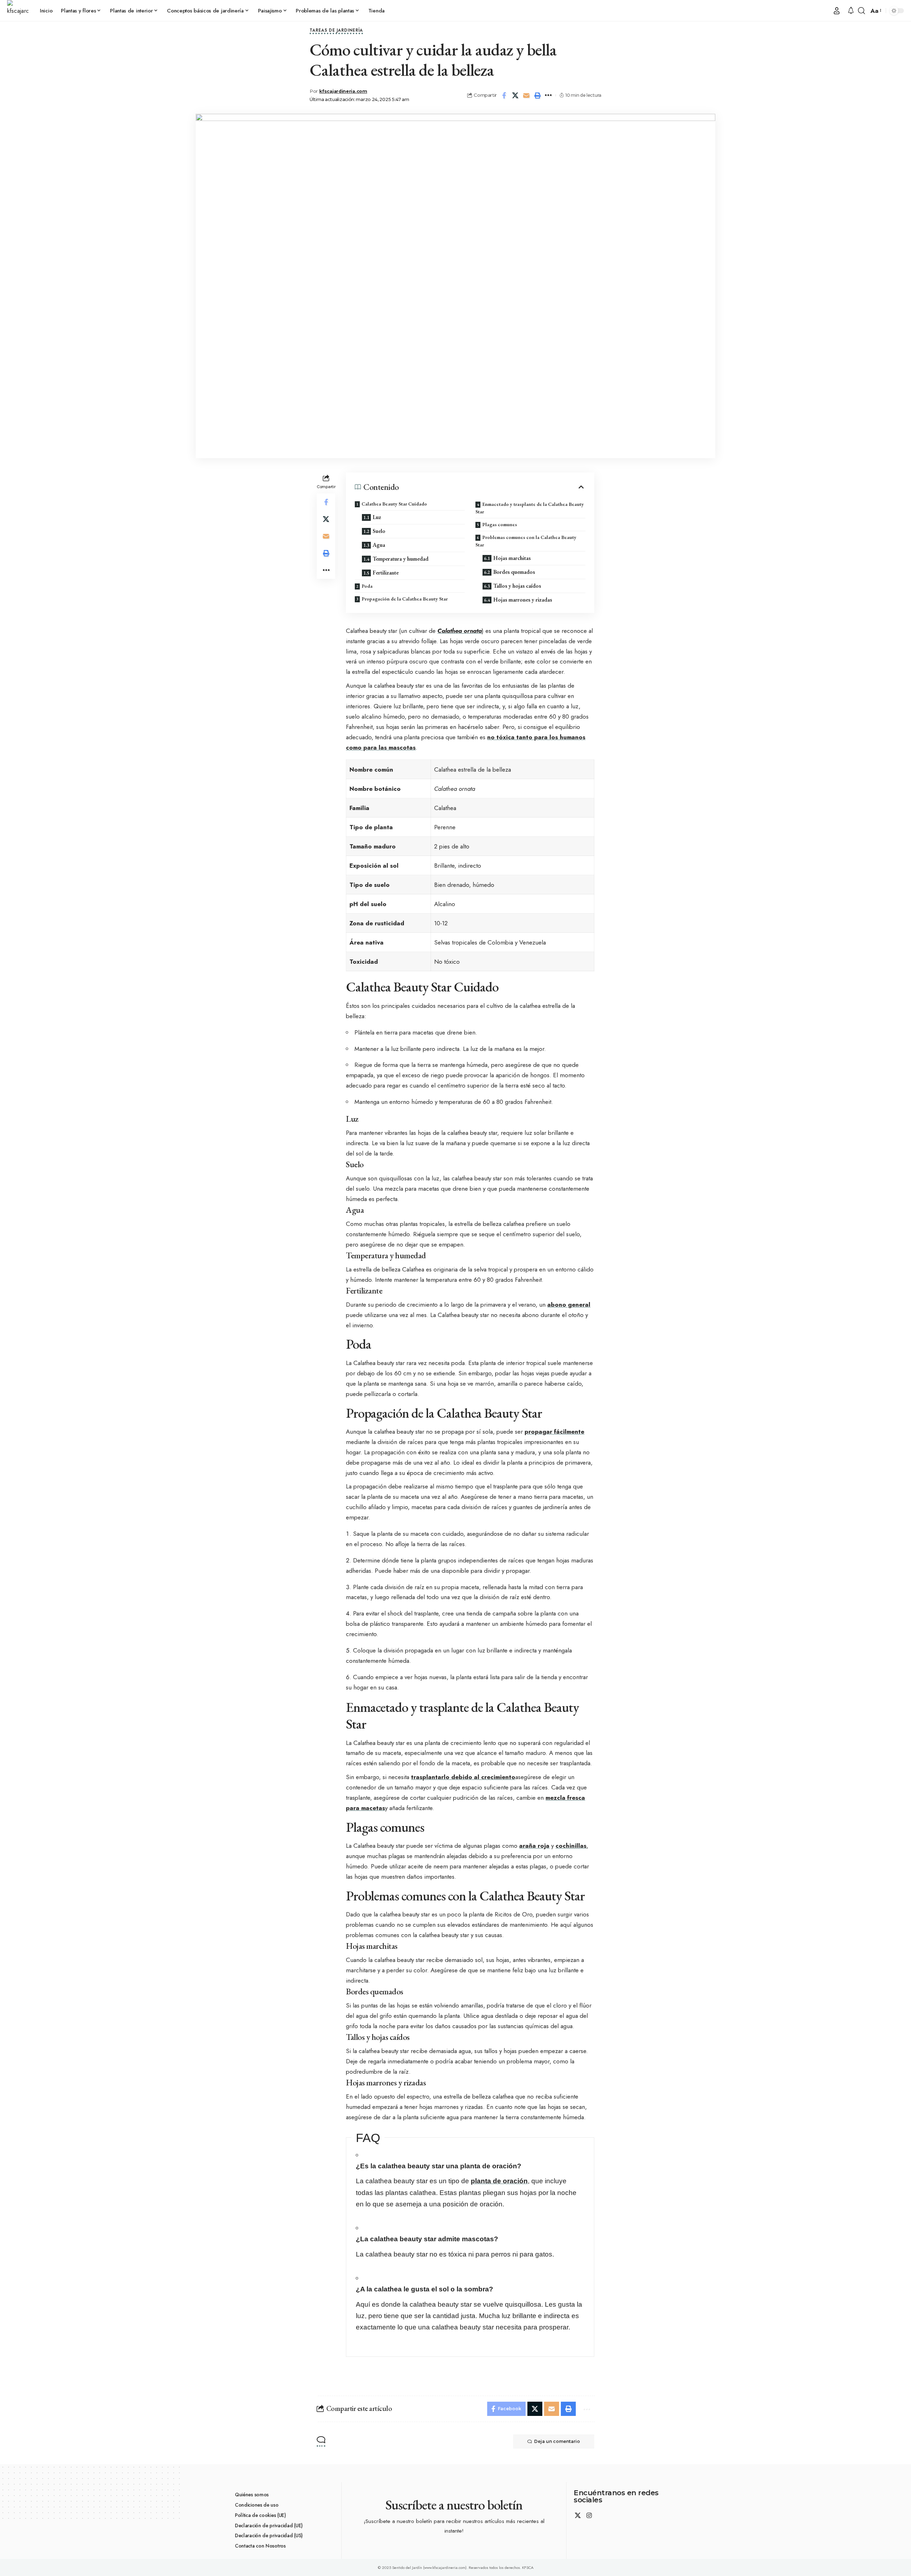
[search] (862, 11)
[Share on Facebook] (504, 95)
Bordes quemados (514, 572)
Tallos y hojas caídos (517, 586)
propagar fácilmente (554, 1432)
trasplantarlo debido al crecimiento (463, 1777)
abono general (569, 1305)
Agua (379, 545)
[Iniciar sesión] (837, 11)
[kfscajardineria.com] (18, 11)
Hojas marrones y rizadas (523, 600)
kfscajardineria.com (343, 91)
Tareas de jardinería (336, 31)
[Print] (537, 95)
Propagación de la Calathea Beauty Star (405, 599)
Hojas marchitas (512, 558)
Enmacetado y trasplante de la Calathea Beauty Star (530, 508)
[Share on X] (515, 95)
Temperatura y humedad (401, 559)
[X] (578, 2516)
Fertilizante (386, 573)
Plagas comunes (500, 524)
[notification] (851, 11)
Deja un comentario (557, 2441)
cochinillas (571, 1846)
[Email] (526, 95)
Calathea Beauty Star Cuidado (394, 504)
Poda (367, 586)
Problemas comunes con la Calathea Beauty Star (526, 541)
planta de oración (499, 2181)
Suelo (379, 531)
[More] (548, 95)
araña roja (534, 1846)
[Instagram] (589, 2516)
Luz (377, 517)
